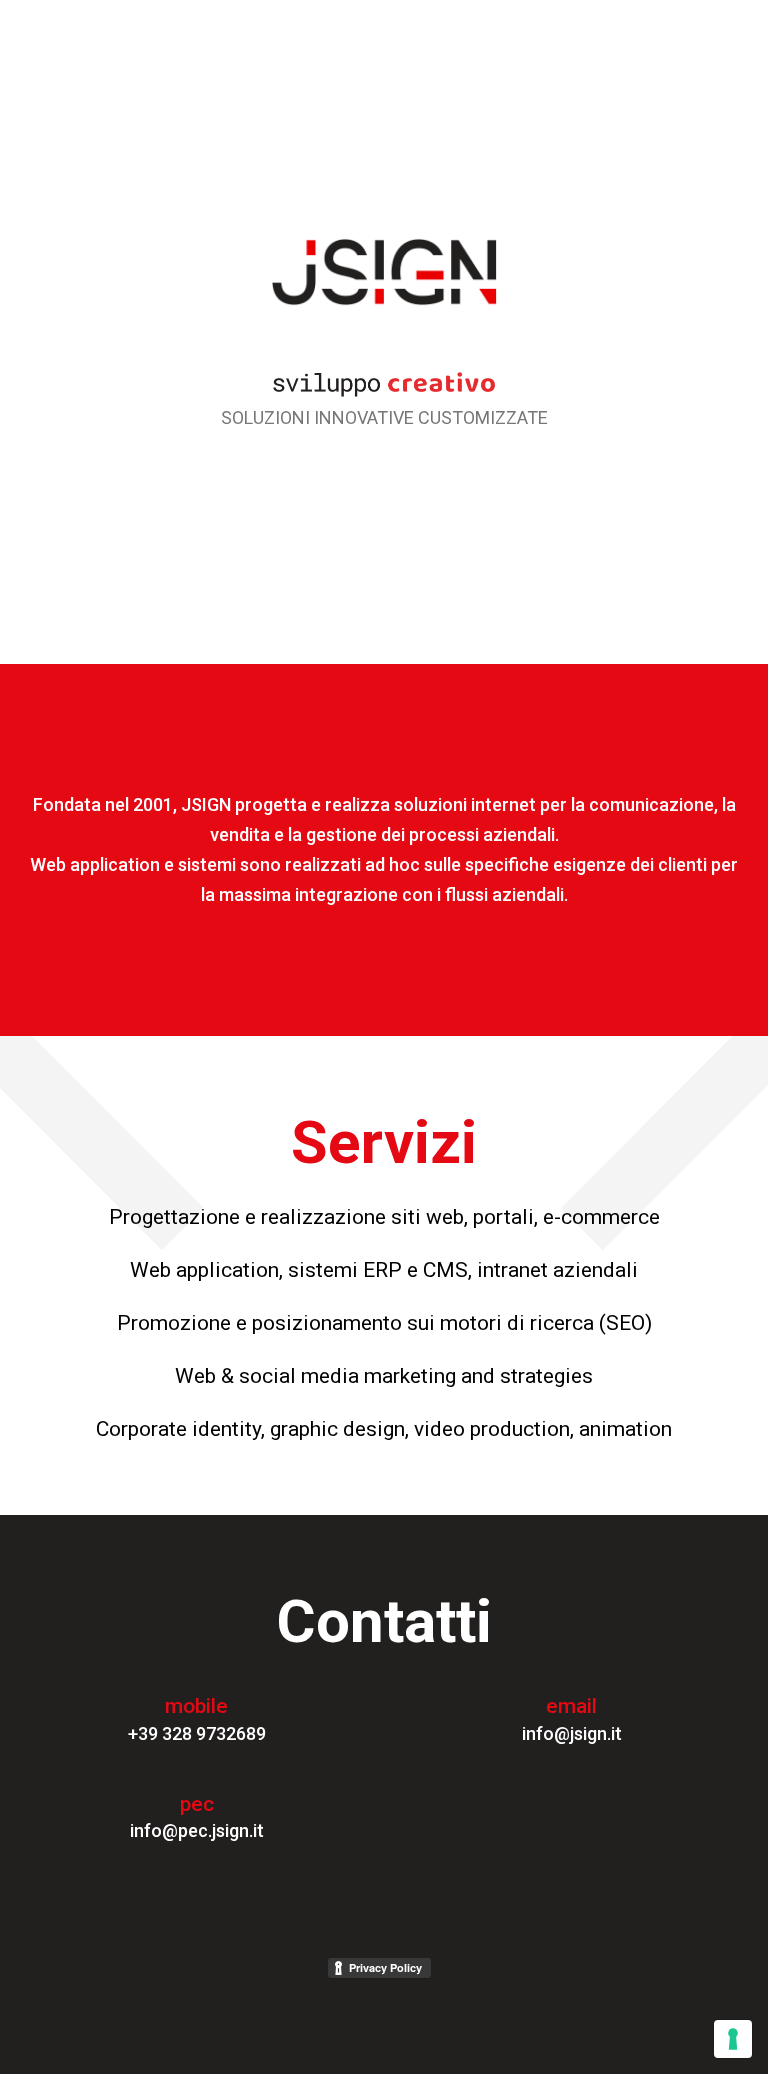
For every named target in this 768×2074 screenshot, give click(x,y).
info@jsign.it (572, 1733)
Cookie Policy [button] (565, 1931)
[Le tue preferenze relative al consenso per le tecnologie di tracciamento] (733, 2039)
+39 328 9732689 (197, 1733)
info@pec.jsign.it (197, 1830)
